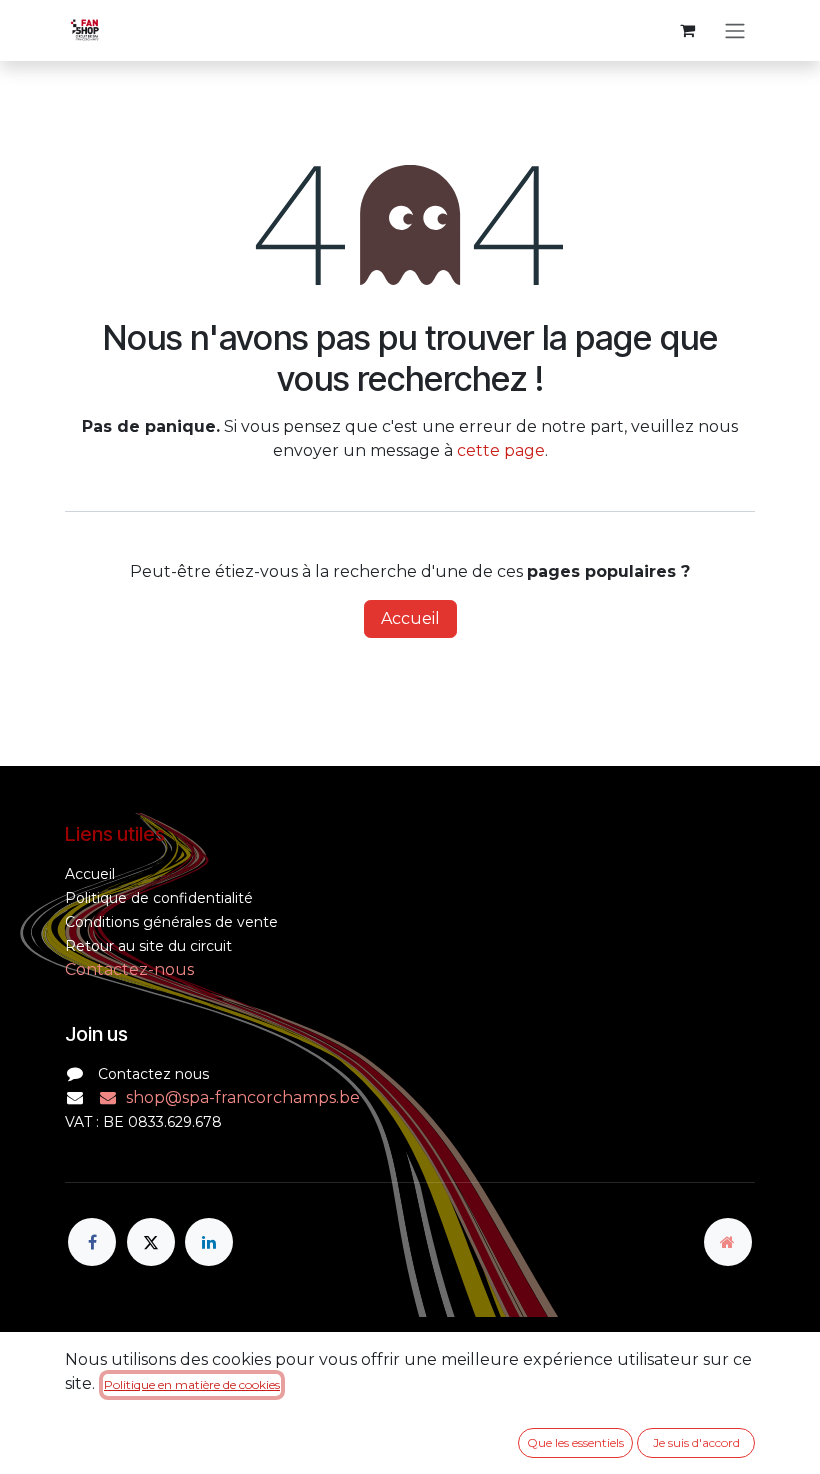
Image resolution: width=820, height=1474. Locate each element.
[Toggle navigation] (735, 30)
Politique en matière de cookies (192, 1384)
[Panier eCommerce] (687, 30)
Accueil (410, 618)
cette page (501, 450)
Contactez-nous (129, 969)
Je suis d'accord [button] (696, 1442)
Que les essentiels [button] (575, 1442)
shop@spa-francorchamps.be (243, 1097)
